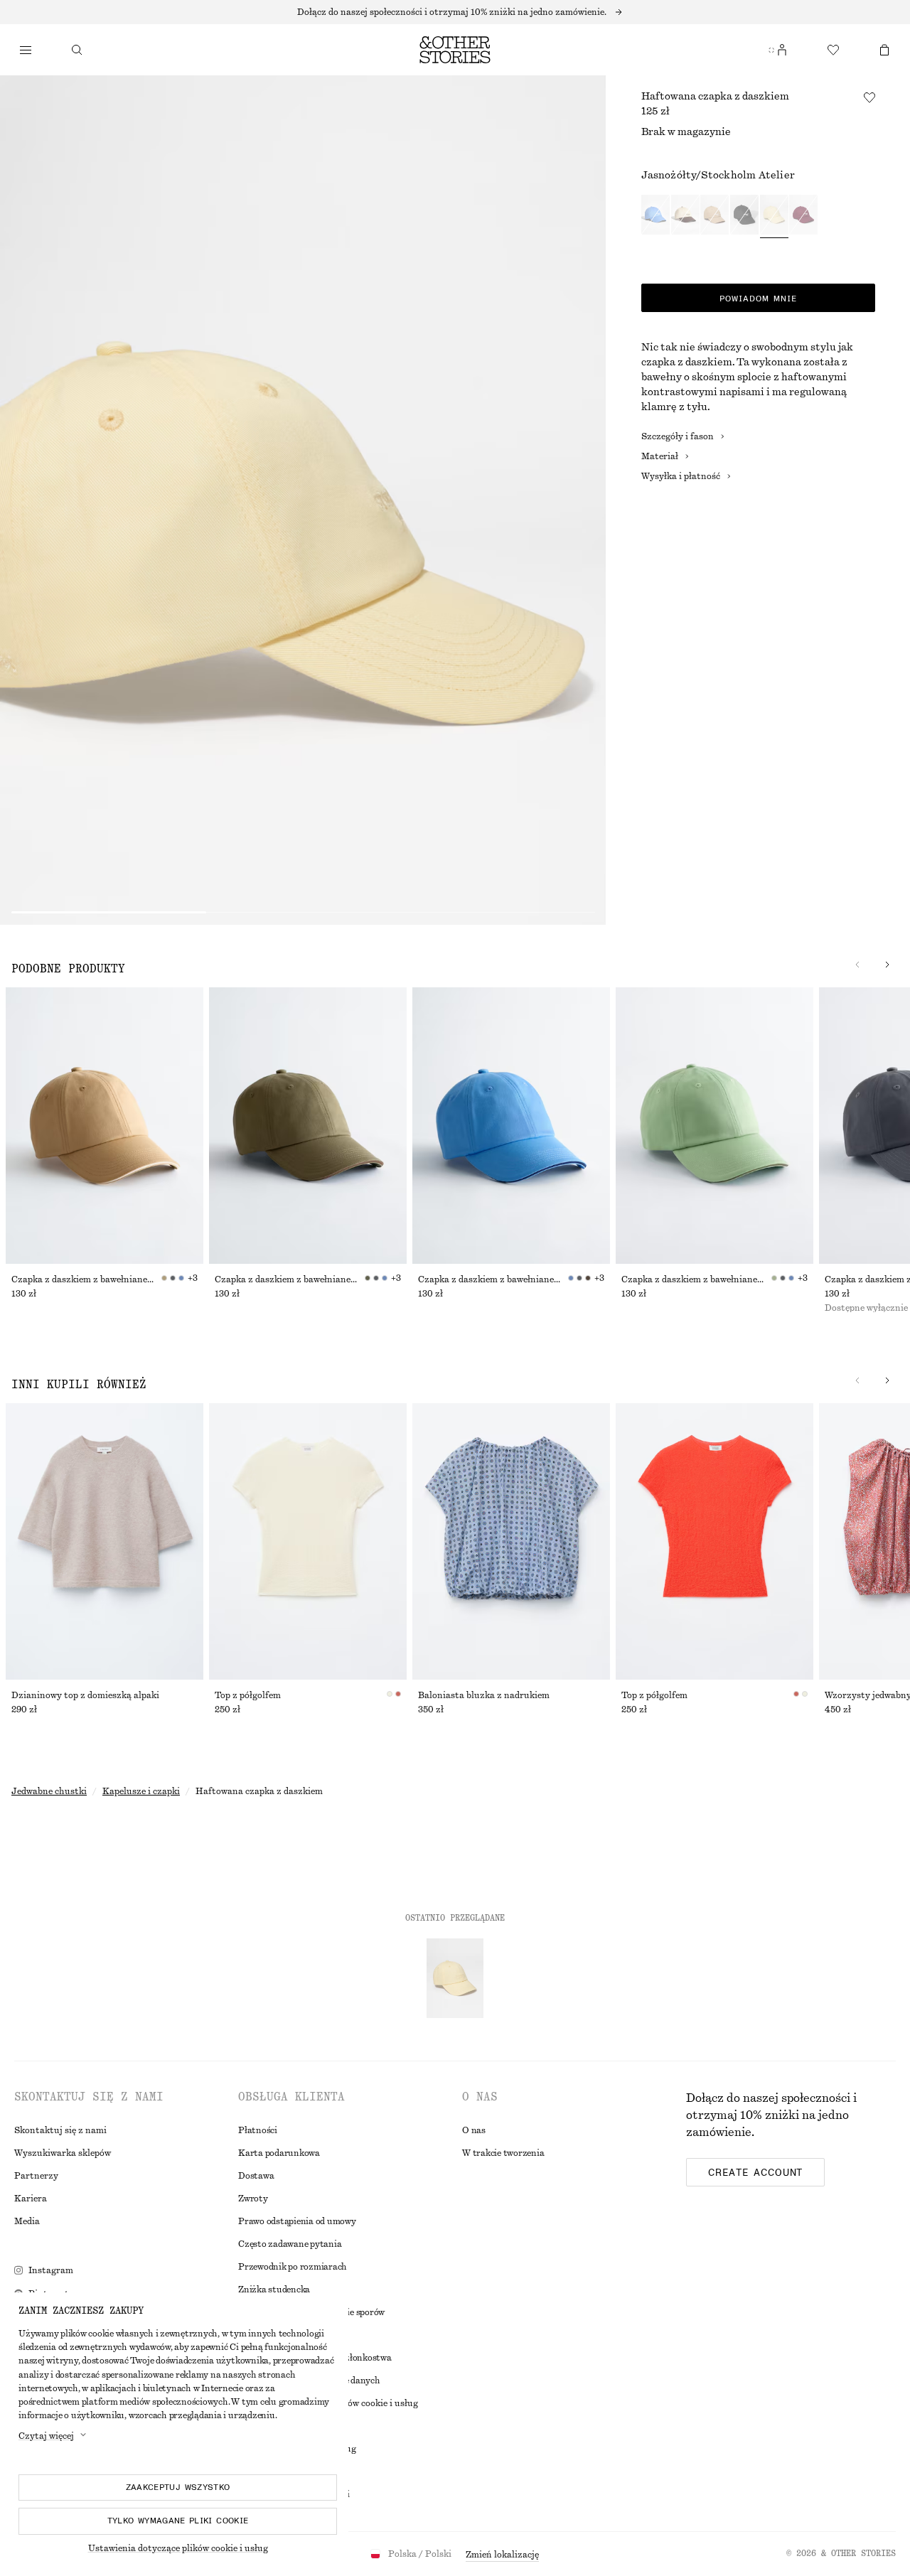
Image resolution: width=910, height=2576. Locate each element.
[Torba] (884, 50)
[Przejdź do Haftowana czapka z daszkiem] (455, 1978)
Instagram (51, 2270)
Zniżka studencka (274, 2290)
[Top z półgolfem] (308, 1541)
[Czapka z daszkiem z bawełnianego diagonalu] (105, 1126)
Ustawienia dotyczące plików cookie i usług (178, 2548)
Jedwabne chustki (49, 1791)
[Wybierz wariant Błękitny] (655, 216)
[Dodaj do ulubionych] (869, 97)
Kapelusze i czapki (141, 1791)
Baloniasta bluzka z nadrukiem (484, 1695)
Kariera (31, 2199)
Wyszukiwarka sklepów (63, 2153)
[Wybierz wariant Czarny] (744, 216)
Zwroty (253, 2199)
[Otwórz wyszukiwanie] (77, 50)
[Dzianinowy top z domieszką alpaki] (105, 1541)
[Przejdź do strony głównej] (455, 50)
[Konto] (782, 50)
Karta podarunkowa (279, 2153)
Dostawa (256, 2176)
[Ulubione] (833, 50)
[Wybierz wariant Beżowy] (714, 216)
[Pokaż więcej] (455, 12)
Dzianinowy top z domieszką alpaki (85, 1695)
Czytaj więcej (46, 2436)
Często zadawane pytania (290, 2244)
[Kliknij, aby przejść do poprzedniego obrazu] (857, 965)
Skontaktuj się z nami (60, 2130)
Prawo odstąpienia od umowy (297, 2221)
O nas (474, 2130)
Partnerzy (36, 2176)
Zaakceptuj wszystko (178, 2487)
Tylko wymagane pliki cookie (178, 2521)
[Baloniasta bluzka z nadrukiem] (511, 1541)
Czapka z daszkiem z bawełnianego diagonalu (86, 1279)
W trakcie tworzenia (503, 2153)
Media (27, 2221)
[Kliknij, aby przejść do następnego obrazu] (887, 965)
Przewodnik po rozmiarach (293, 2267)
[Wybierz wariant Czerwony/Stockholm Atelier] (803, 216)
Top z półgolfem (248, 1695)
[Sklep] (26, 50)
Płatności (258, 2130)
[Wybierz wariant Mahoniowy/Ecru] (685, 216)
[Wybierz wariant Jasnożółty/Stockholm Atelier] (774, 216)
